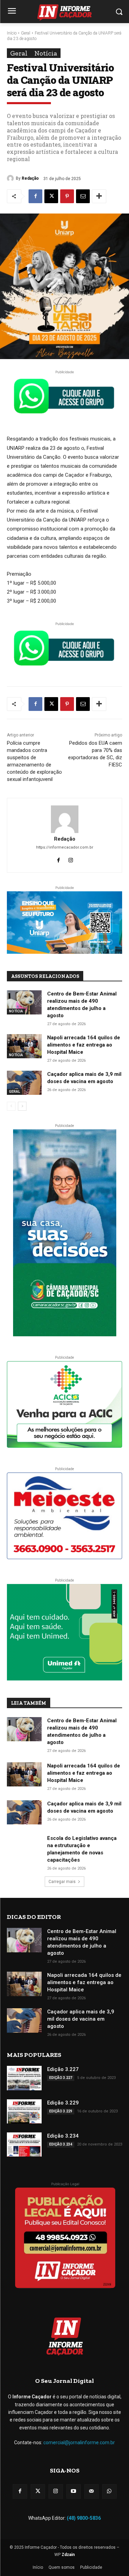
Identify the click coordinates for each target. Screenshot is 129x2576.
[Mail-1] (92, 2491)
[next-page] (22, 1106)
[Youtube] (74, 2491)
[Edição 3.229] (24, 2111)
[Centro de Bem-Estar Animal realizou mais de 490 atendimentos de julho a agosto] (24, 1002)
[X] (51, 196)
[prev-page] (11, 1106)
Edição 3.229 (63, 2103)
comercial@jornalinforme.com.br (79, 2443)
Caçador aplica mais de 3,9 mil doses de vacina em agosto (81, 2019)
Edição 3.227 (63, 2069)
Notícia (46, 53)
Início (12, 33)
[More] (99, 196)
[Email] (83, 196)
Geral (26, 33)
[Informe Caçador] (64, 13)
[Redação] (11, 178)
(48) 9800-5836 (84, 2518)
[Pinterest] (67, 196)
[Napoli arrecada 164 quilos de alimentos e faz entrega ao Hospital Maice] (24, 1046)
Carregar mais (62, 1882)
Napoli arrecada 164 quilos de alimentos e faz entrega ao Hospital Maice (84, 1045)
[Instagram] (71, 859)
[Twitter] (38, 2491)
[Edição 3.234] (24, 2144)
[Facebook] (35, 196)
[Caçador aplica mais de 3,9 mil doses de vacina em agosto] (24, 1083)
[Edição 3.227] (24, 2078)
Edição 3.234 (63, 2136)
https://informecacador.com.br (65, 847)
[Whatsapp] (109, 2491)
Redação (30, 178)
